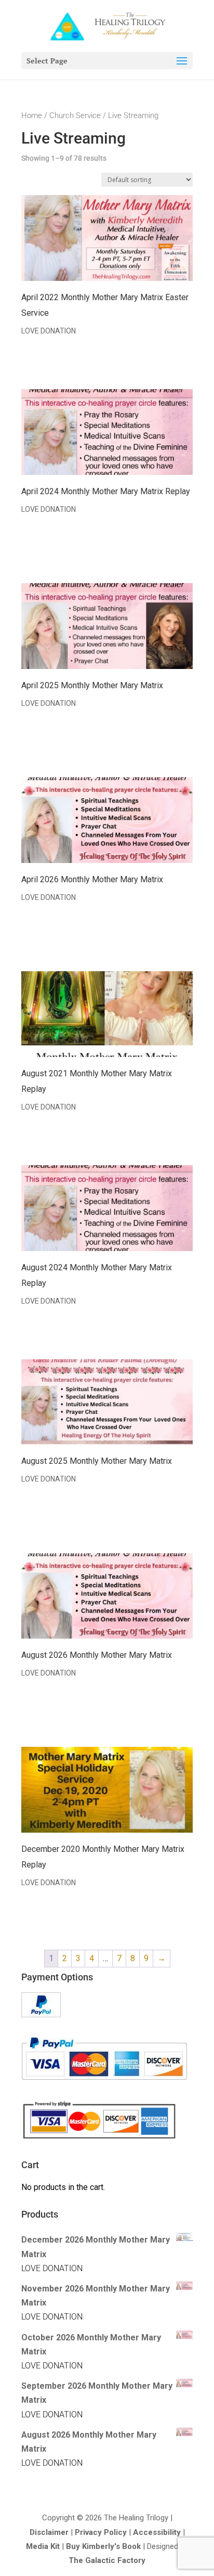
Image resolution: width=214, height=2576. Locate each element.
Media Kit (43, 2546)
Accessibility (157, 2532)
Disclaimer (49, 2532)
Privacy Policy (101, 2532)
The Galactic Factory (107, 2560)
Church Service (75, 115)
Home (32, 115)
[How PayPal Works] (41, 2014)
